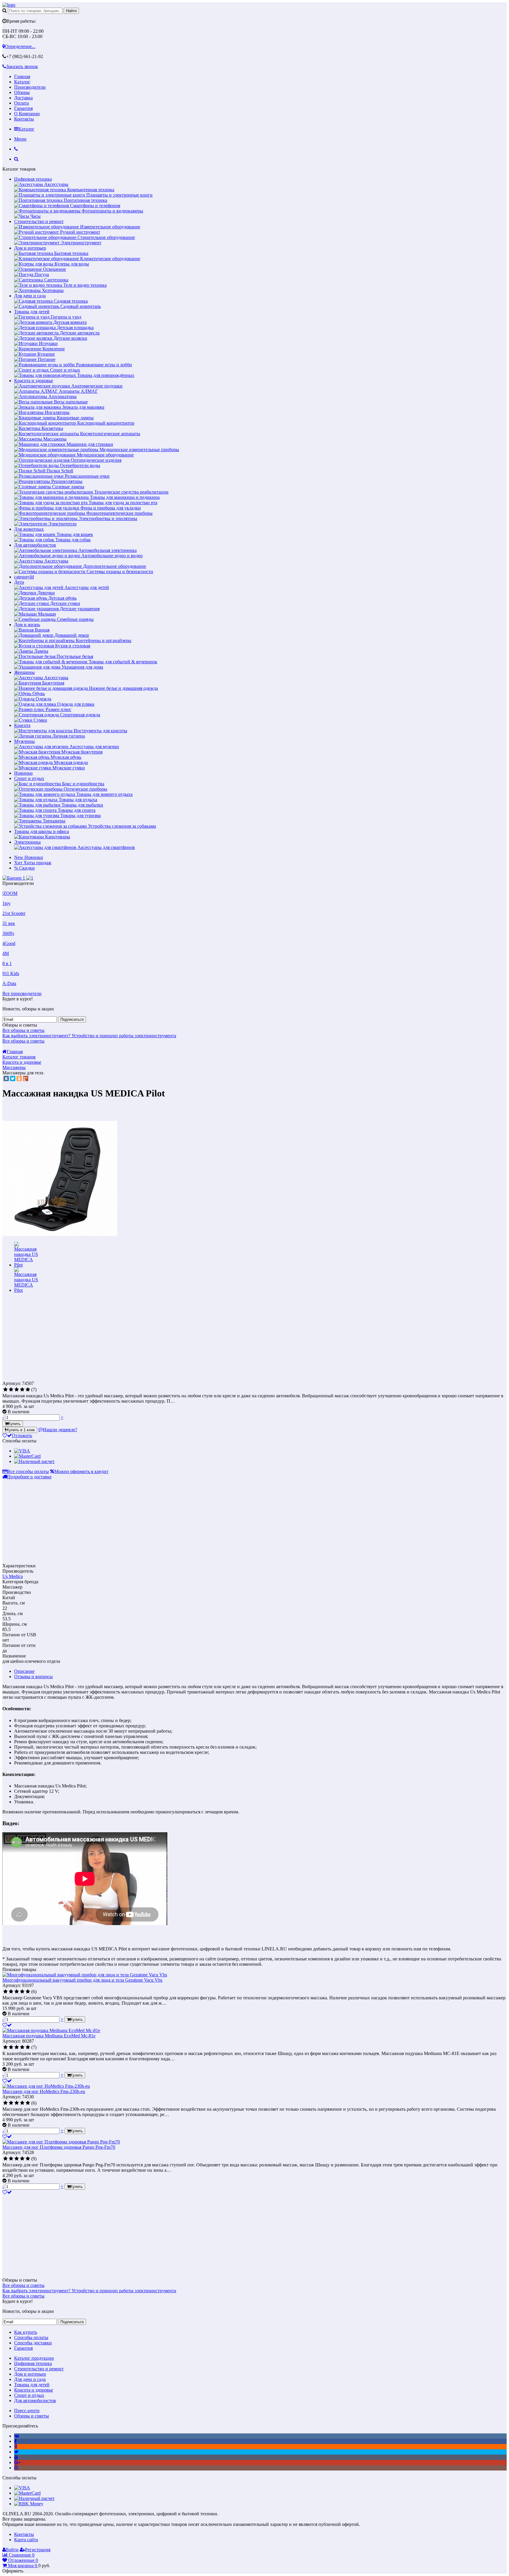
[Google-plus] (17, 2462)
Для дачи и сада (30, 296)
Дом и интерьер (30, 248)
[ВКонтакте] (6, 1078)
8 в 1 (7, 963)
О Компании (27, 114)
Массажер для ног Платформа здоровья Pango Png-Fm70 (59, 2147)
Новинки (23, 773)
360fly (8, 933)
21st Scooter (14, 913)
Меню (20, 139)
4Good (9, 943)
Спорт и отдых (29, 778)
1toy (6, 903)
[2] (11, 1390)
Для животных (29, 529)
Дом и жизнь (27, 625)
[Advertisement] (52, 1338)
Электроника (27, 842)
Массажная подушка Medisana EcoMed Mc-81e (49, 2036)
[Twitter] (13, 1078)
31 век (9, 923)
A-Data (9, 983)
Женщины (24, 672)
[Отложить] (7, 2025)
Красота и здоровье (34, 381)
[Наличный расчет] (34, 1461)
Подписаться (72, 1019)
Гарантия (23, 108)
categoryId (24, 577)
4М (6, 953)
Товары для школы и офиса (42, 831)
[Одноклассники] (19, 1078)
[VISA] (22, 1451)
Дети (19, 582)
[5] (28, 1390)
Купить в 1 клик (21, 1430)
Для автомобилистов (35, 545)
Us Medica (13, 1576)
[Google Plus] (26, 1078)
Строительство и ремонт (39, 221)
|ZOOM (10, 893)
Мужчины (24, 741)
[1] (5, 1390)
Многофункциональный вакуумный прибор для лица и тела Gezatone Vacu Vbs (82, 1980)
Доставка (23, 98)
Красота (22, 725)
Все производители (22, 993)
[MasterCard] (27, 1456)
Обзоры (22, 92)
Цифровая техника (33, 179)
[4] (22, 1390)
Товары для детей (32, 312)
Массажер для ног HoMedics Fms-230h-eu (44, 2091)
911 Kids (11, 973)
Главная (22, 76)
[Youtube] (16, 2457)
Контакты (24, 119)
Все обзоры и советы (23, 1030)
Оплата (22, 103)
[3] (17, 1390)
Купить (14, 1424)
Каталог (22, 82)
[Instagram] (16, 2468)
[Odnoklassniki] (16, 2446)
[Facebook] (15, 2441)
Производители (30, 87)
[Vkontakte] (17, 2436)
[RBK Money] (29, 2504)
